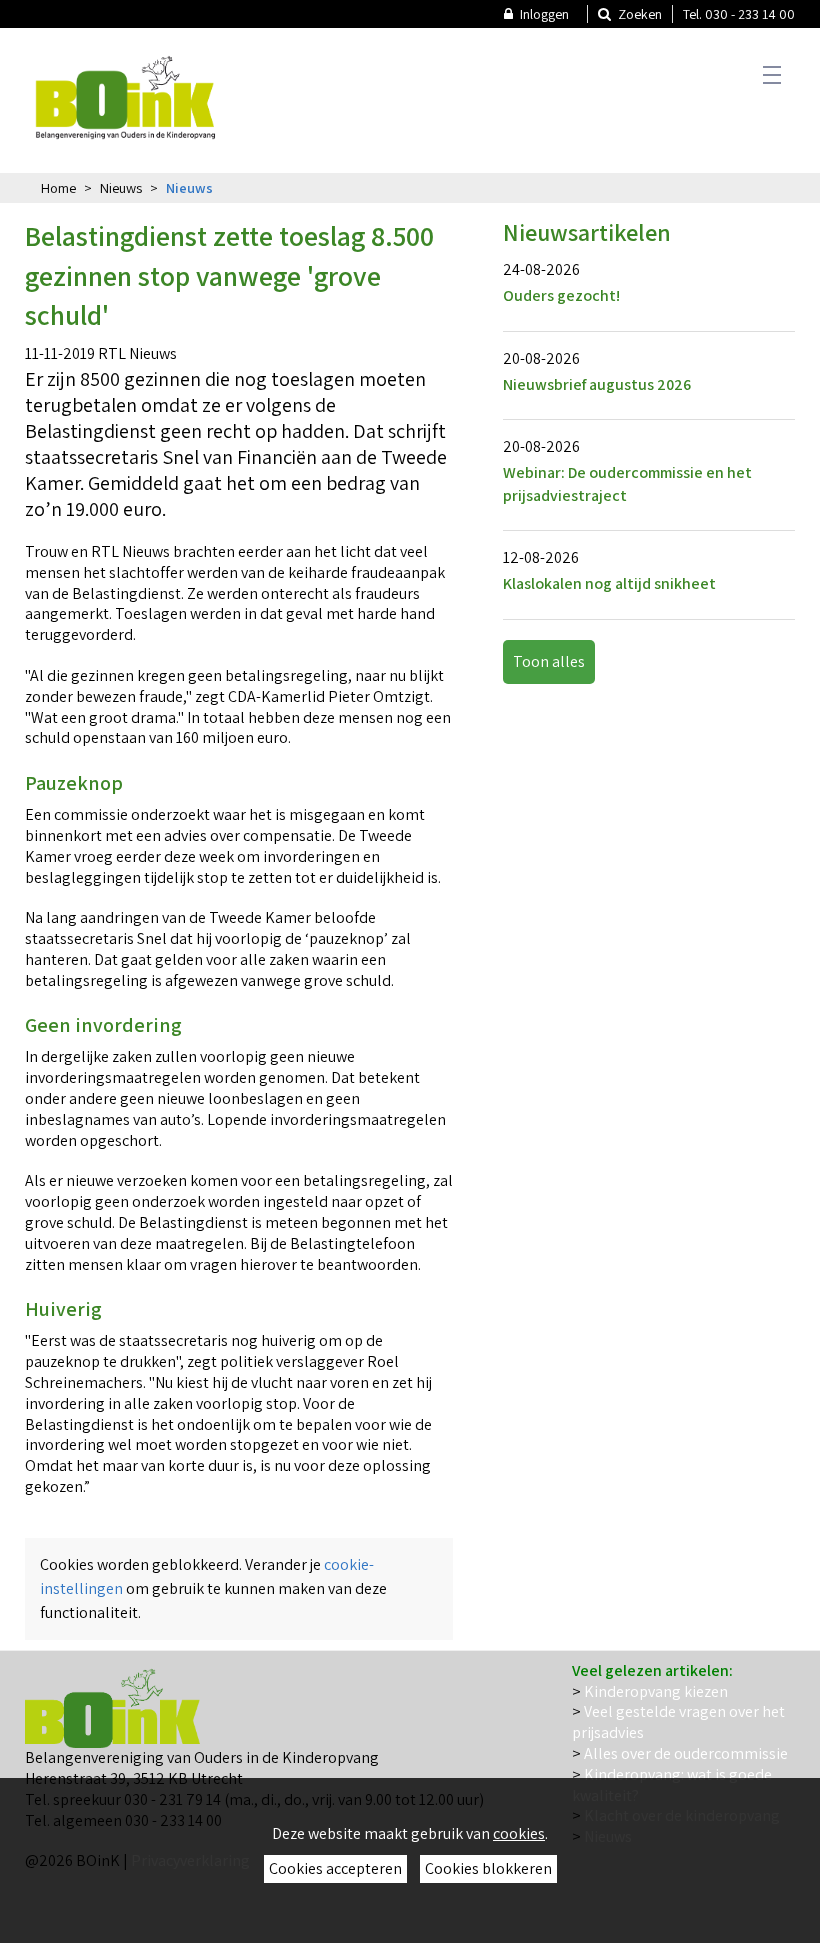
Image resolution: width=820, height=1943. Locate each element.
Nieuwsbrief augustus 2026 (597, 384)
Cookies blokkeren (488, 1868)
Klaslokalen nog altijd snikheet (609, 583)
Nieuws (121, 187)
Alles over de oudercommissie (686, 1753)
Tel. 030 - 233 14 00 (739, 14)
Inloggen (543, 14)
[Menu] (767, 75)
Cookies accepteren (335, 1868)
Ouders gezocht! (561, 295)
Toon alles (549, 661)
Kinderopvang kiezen (656, 1691)
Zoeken (638, 14)
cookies (519, 1833)
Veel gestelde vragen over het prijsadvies (678, 1722)
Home (58, 187)
